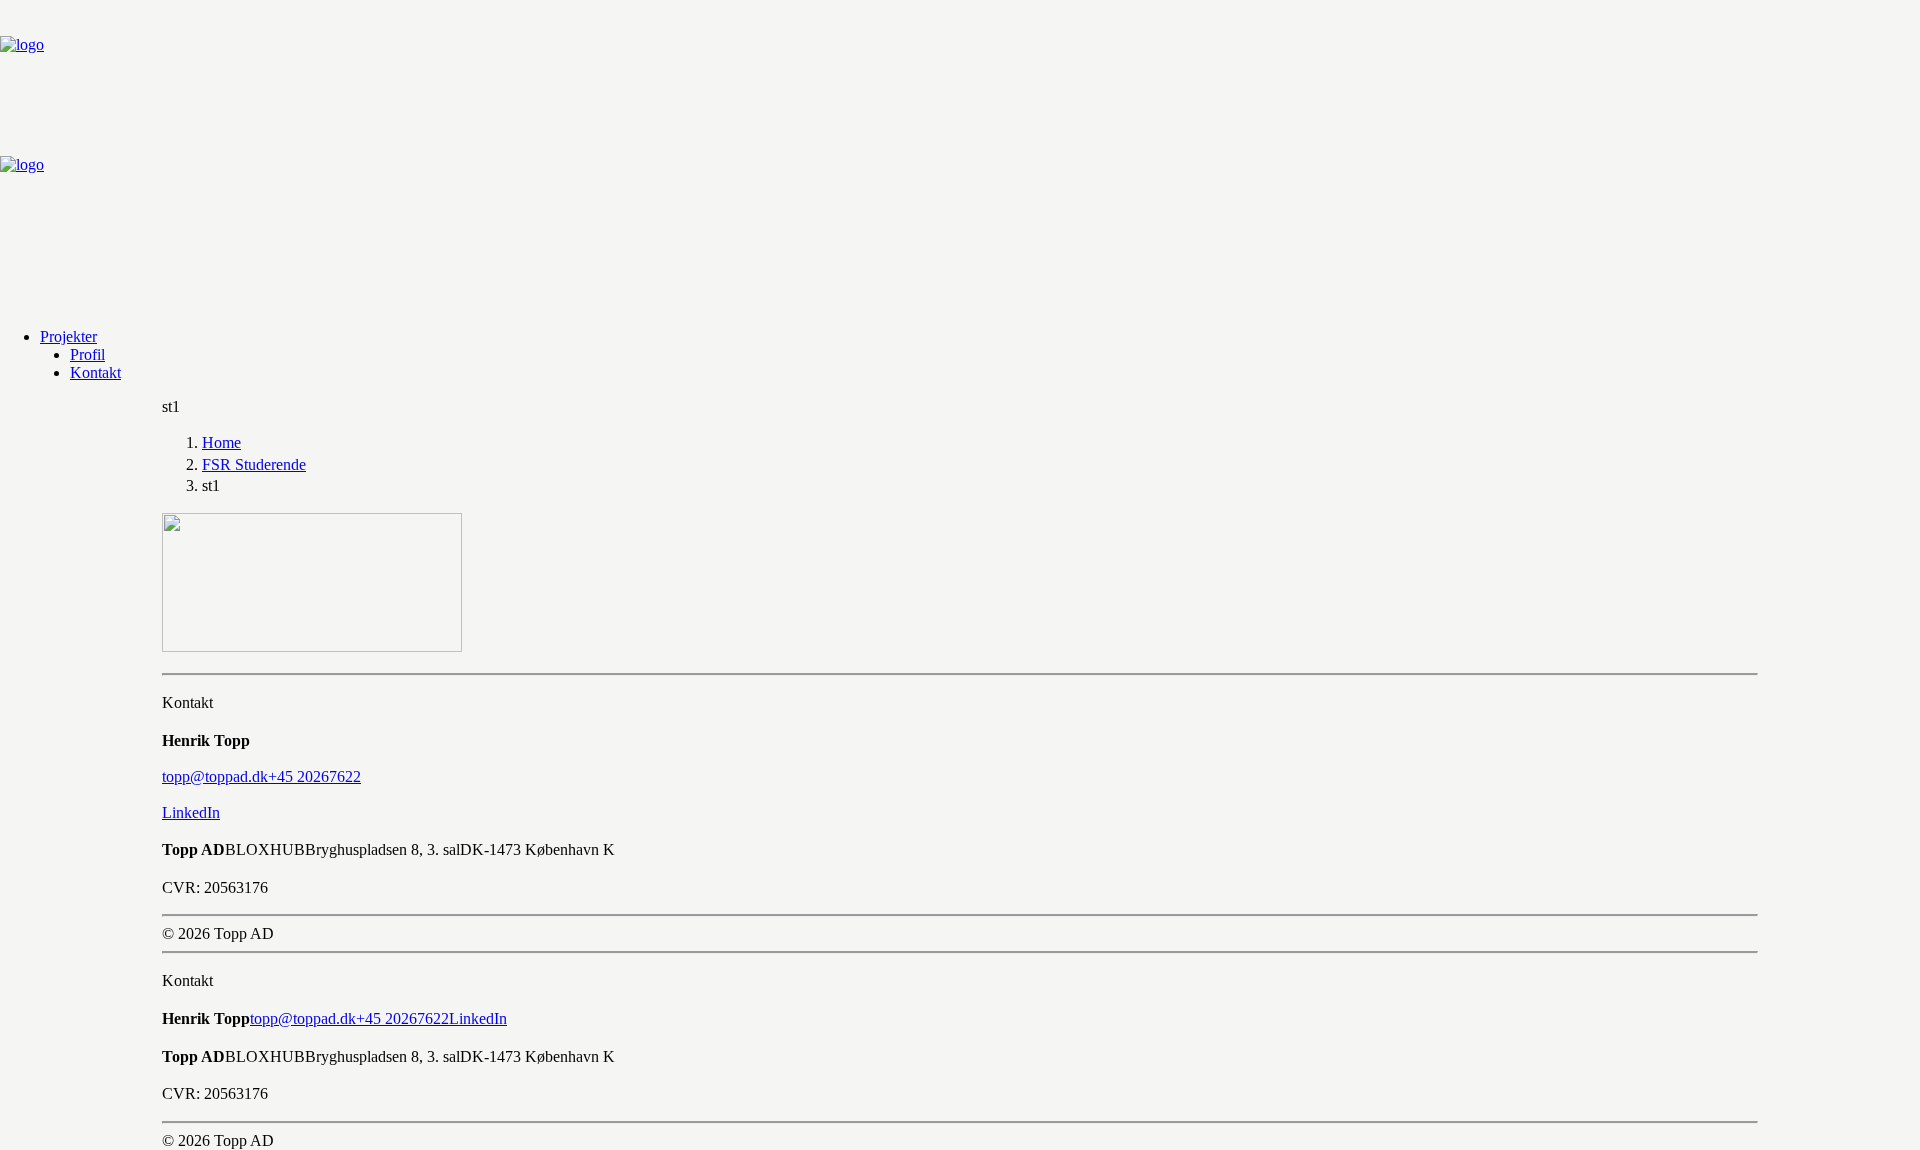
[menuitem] (980, 337)
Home (221, 442)
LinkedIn (191, 812)
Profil (87, 354)
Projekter (68, 336)
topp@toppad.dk (303, 1018)
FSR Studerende (254, 464)
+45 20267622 (402, 1018)
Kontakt (95, 372)
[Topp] (960, 156)
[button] (215, 776)
